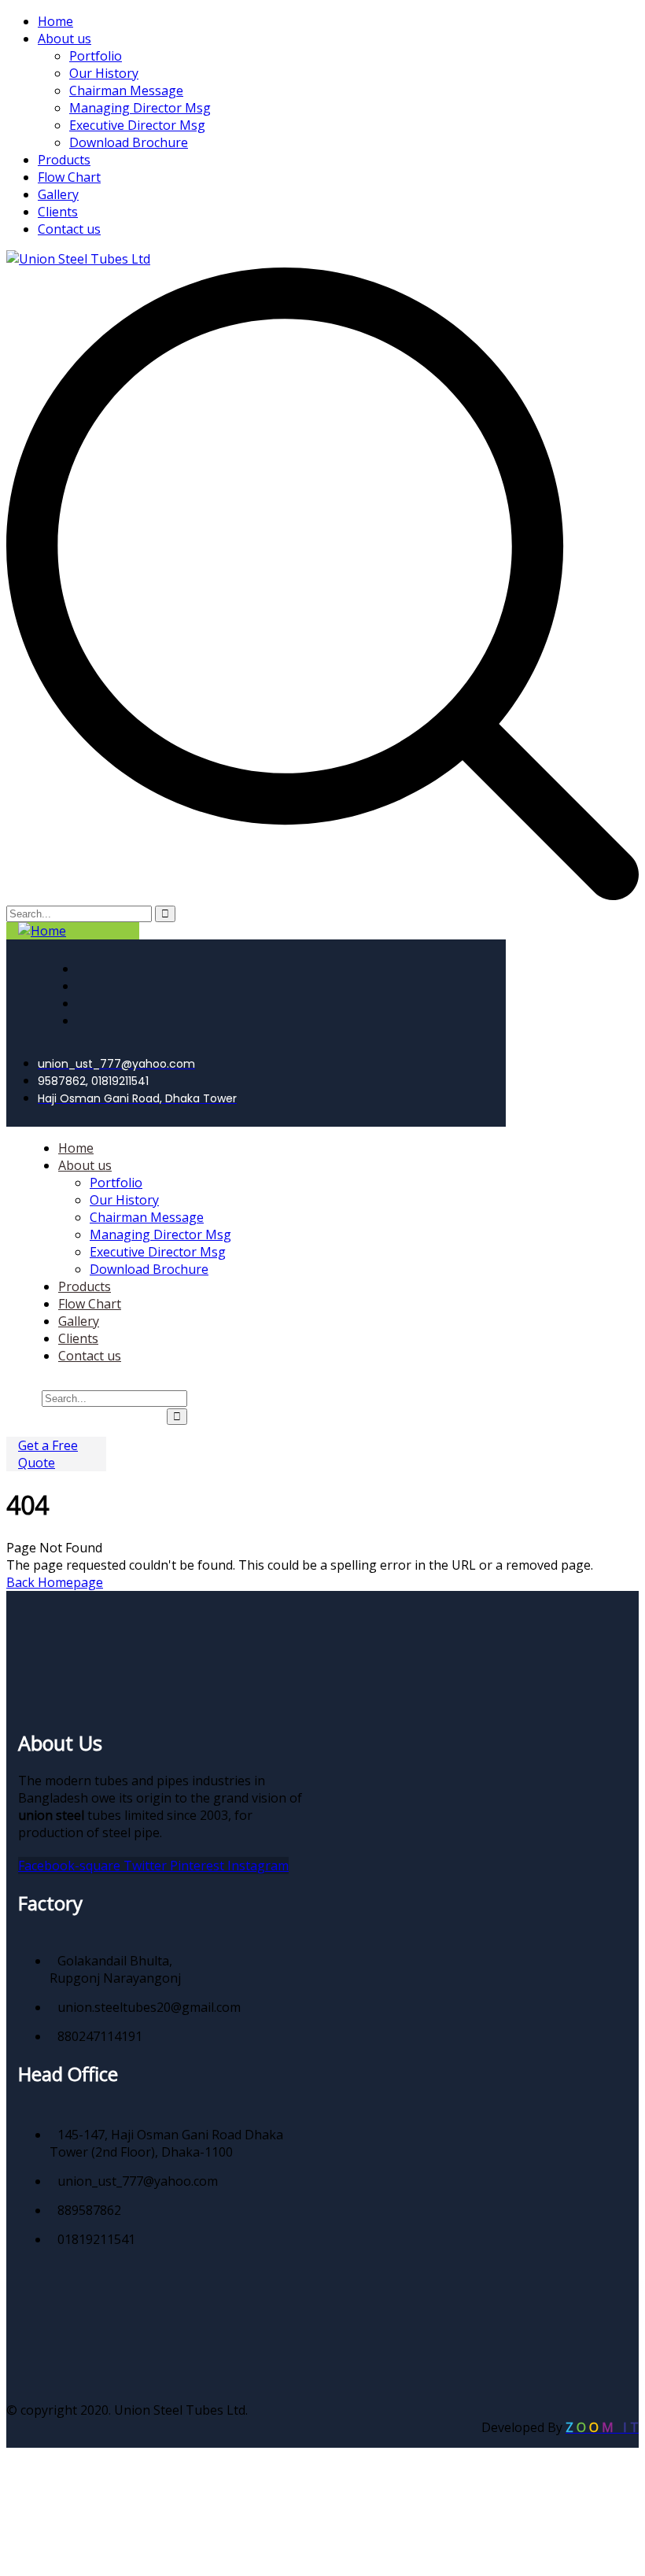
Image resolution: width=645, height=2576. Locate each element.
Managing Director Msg (140, 108)
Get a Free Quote (48, 1454)
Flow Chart (69, 177)
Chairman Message (126, 90)
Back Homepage (55, 1582)
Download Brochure (129, 142)
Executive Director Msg (137, 125)
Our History (104, 73)
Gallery (58, 194)
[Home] (42, 931)
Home (55, 21)
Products (64, 160)
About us (64, 39)
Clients (58, 212)
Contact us (69, 229)
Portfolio (96, 56)
